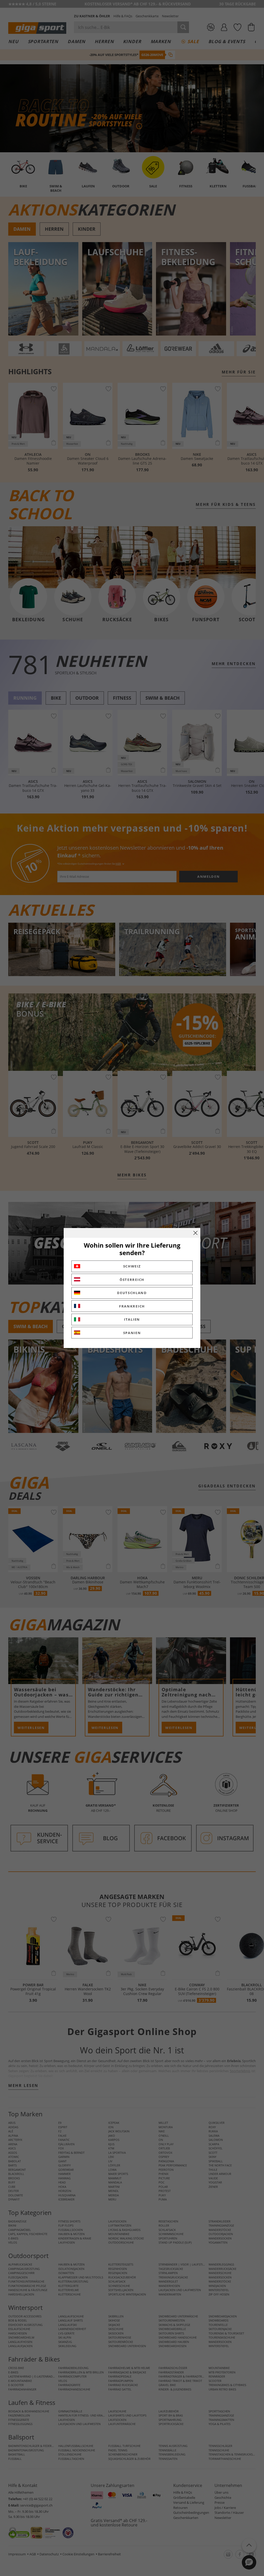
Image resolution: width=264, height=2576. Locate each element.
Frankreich (132, 1306)
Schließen (195, 1233)
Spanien (132, 1333)
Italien (132, 1319)
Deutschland (132, 1293)
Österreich (132, 1280)
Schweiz (132, 1266)
